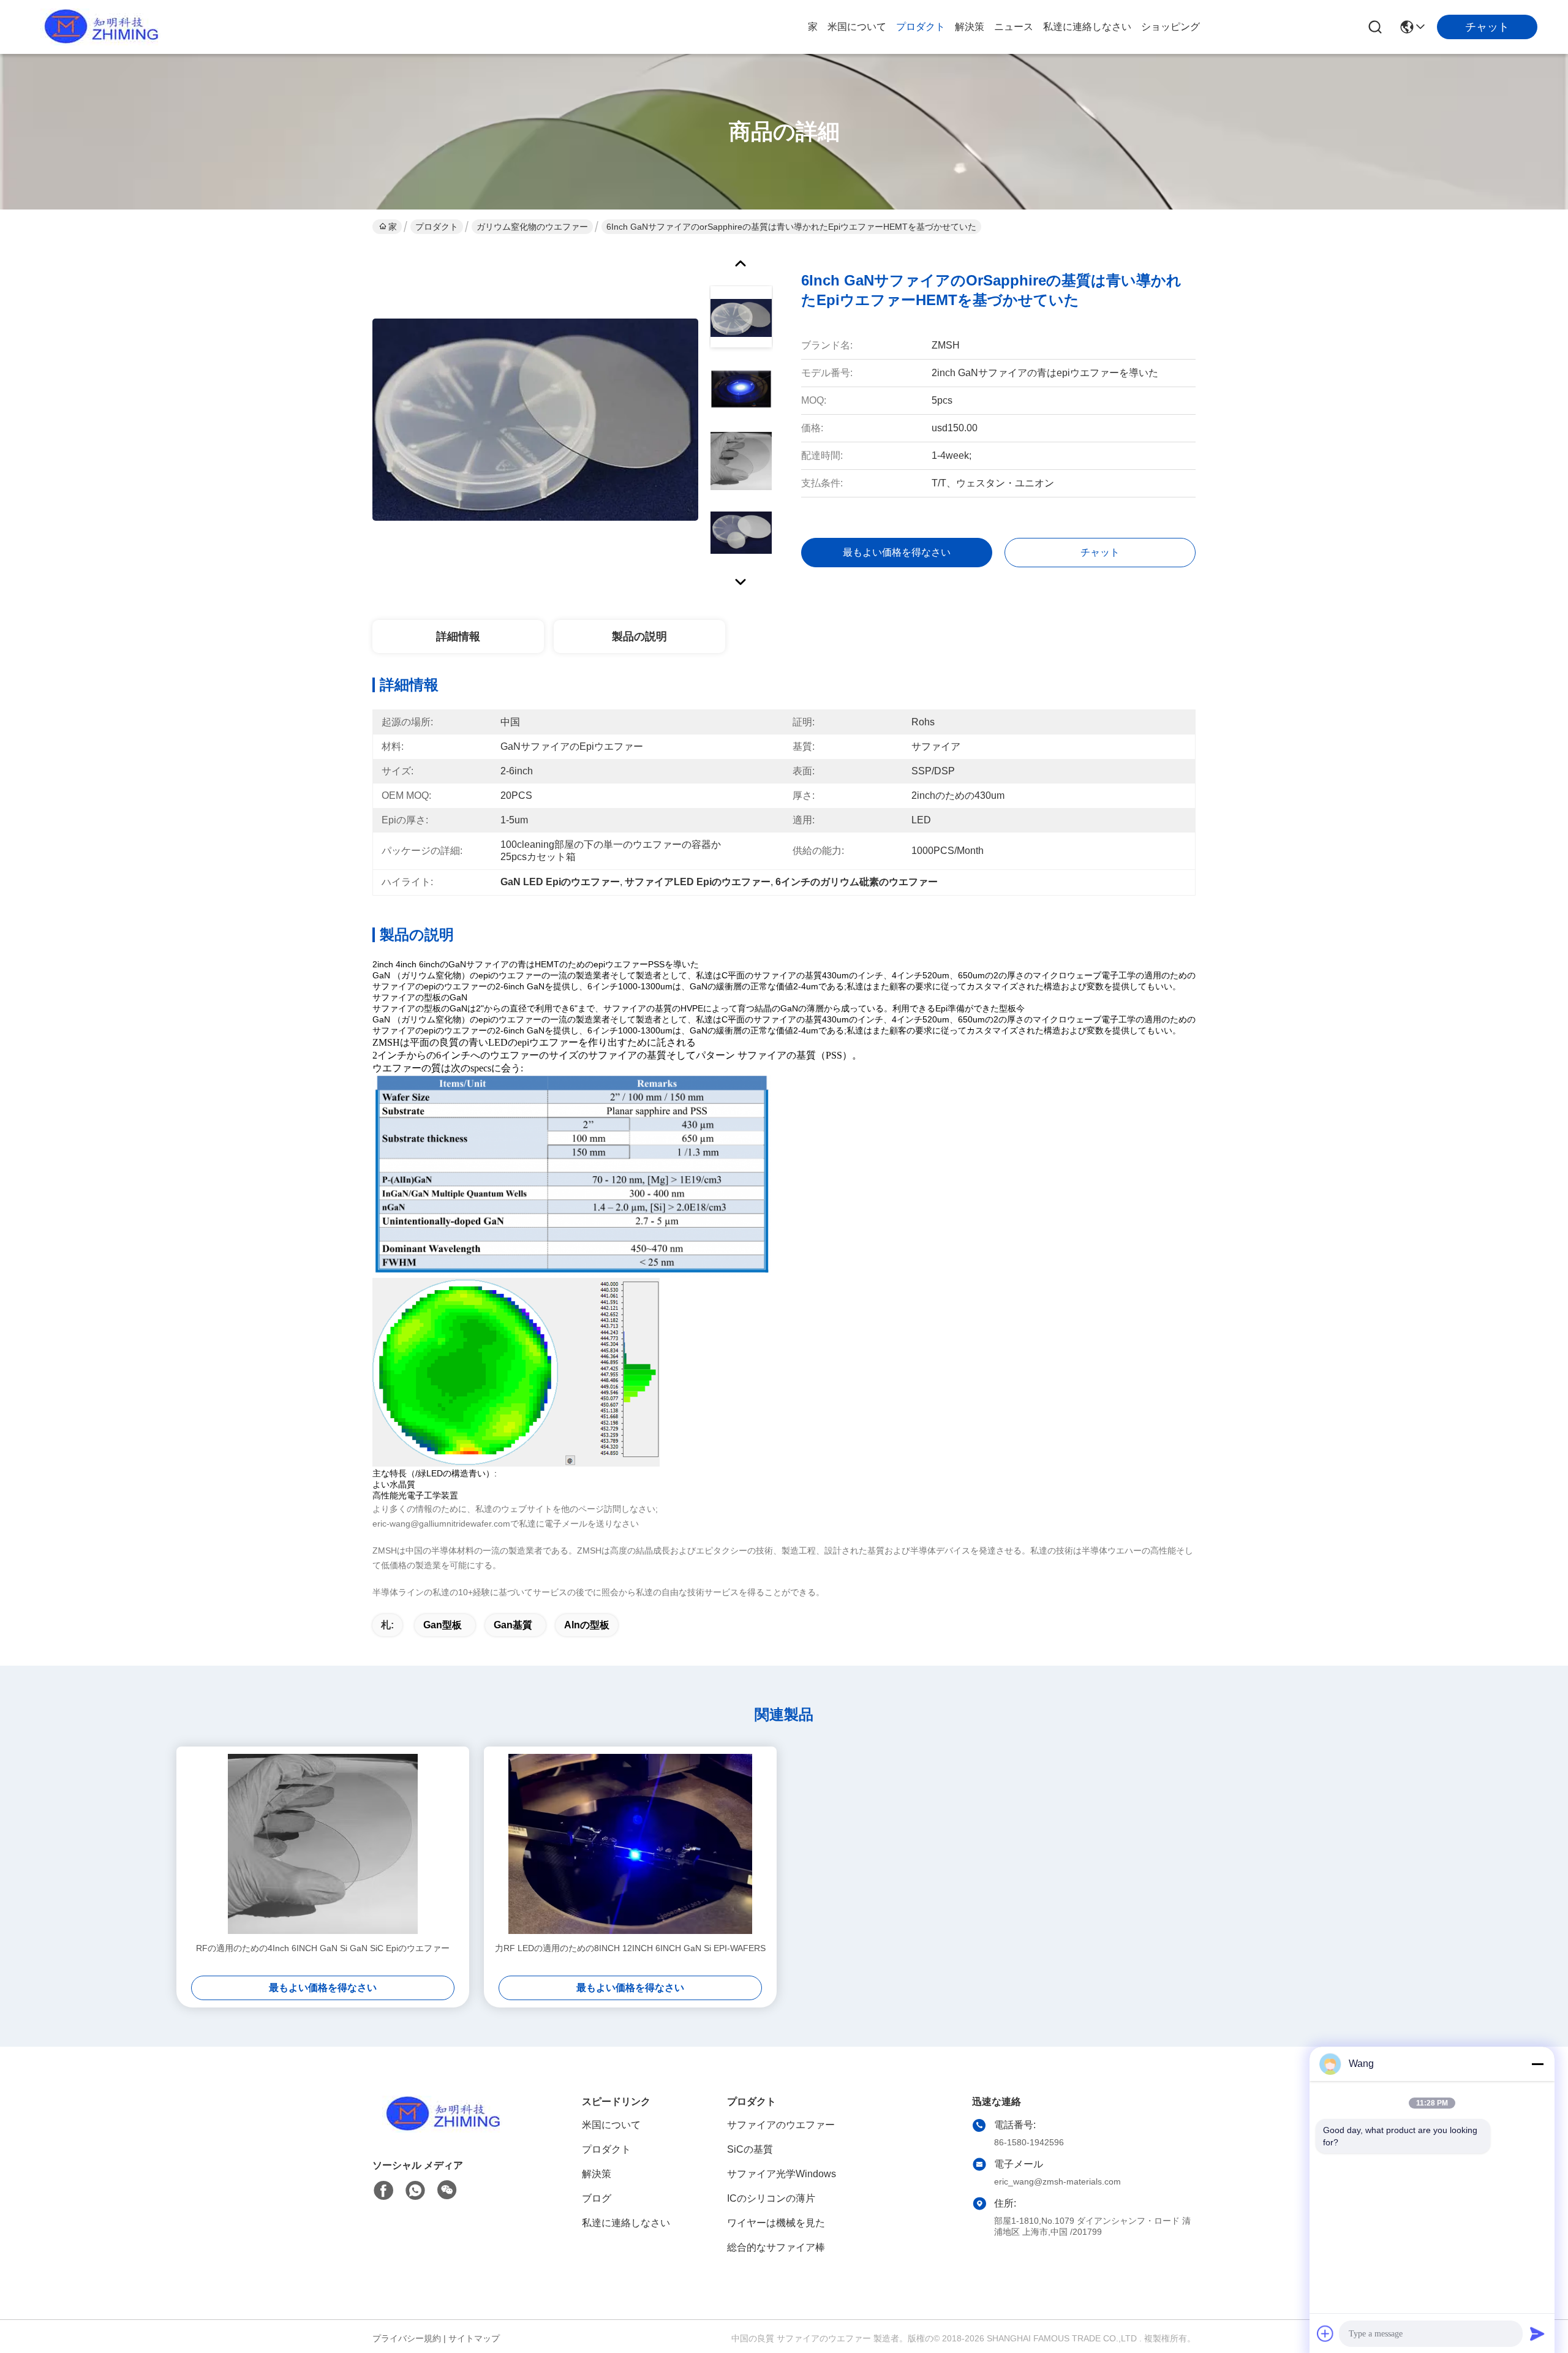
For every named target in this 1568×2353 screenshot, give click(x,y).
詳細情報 (458, 636)
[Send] (1537, 2333)
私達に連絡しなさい (1087, 27)
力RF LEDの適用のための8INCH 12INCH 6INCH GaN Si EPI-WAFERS (630, 1948)
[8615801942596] (415, 2191)
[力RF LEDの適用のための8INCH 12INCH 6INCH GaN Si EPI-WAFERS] (630, 1844)
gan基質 (513, 1625)
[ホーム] (440, 2129)
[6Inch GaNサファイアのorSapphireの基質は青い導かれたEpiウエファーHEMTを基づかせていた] (535, 419)
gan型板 (443, 1625)
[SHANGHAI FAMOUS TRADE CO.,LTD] (98, 27)
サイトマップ (474, 2338)
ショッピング (1170, 27)
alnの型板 (587, 1625)
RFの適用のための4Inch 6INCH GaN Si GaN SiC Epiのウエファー (323, 1948)
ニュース (1014, 27)
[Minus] (1537, 2064)
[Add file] (1325, 2333)
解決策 (970, 27)
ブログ (597, 2198)
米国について (857, 27)
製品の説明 (639, 636)
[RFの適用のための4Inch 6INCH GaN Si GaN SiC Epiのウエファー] (323, 1844)
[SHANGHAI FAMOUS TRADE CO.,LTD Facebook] (383, 2191)
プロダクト (921, 27)
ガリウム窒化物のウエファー (532, 227)
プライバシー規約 (407, 2338)
